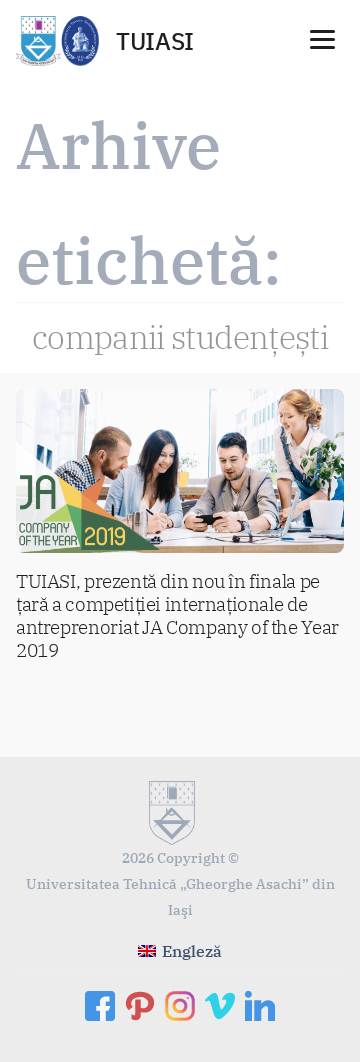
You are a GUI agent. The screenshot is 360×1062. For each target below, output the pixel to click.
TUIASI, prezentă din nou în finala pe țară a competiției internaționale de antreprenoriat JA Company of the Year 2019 (177, 615)
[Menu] (322, 38)
